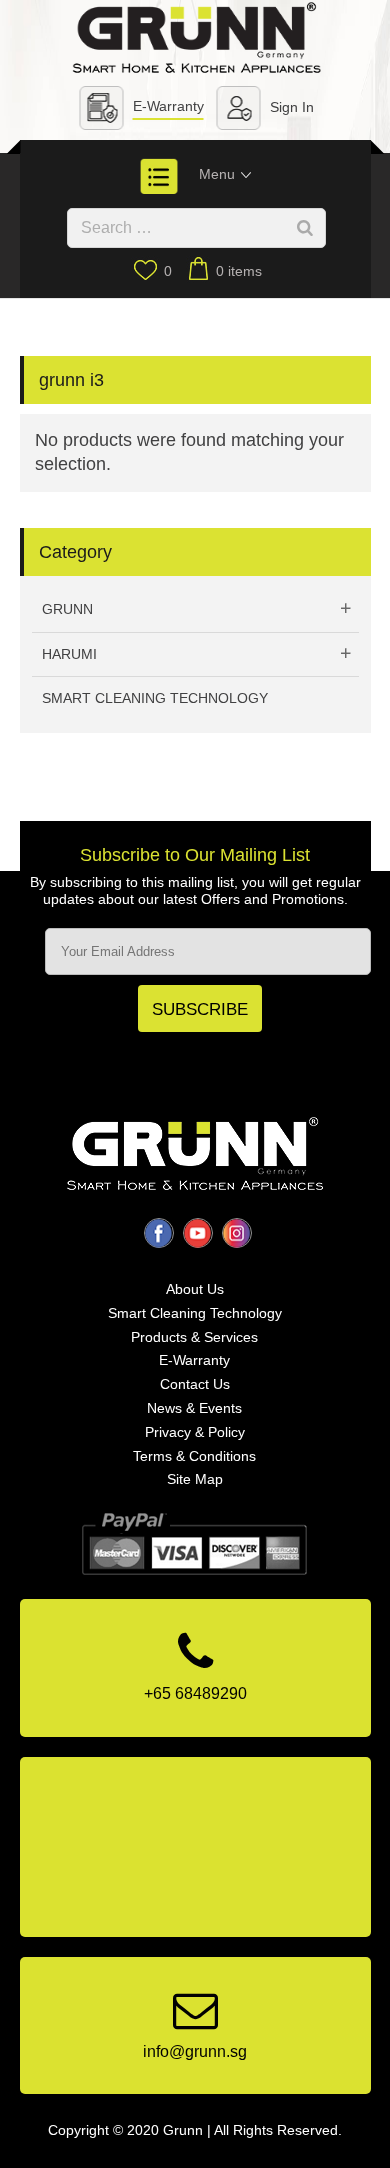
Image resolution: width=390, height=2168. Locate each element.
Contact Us (195, 1384)
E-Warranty (168, 106)
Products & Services (194, 1337)
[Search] (305, 228)
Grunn (67, 609)
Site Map (195, 1479)
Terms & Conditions (194, 1456)
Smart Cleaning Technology (155, 698)
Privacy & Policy (195, 1432)
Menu (219, 174)
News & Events (194, 1408)
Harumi (69, 654)
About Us (195, 1289)
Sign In (292, 107)
